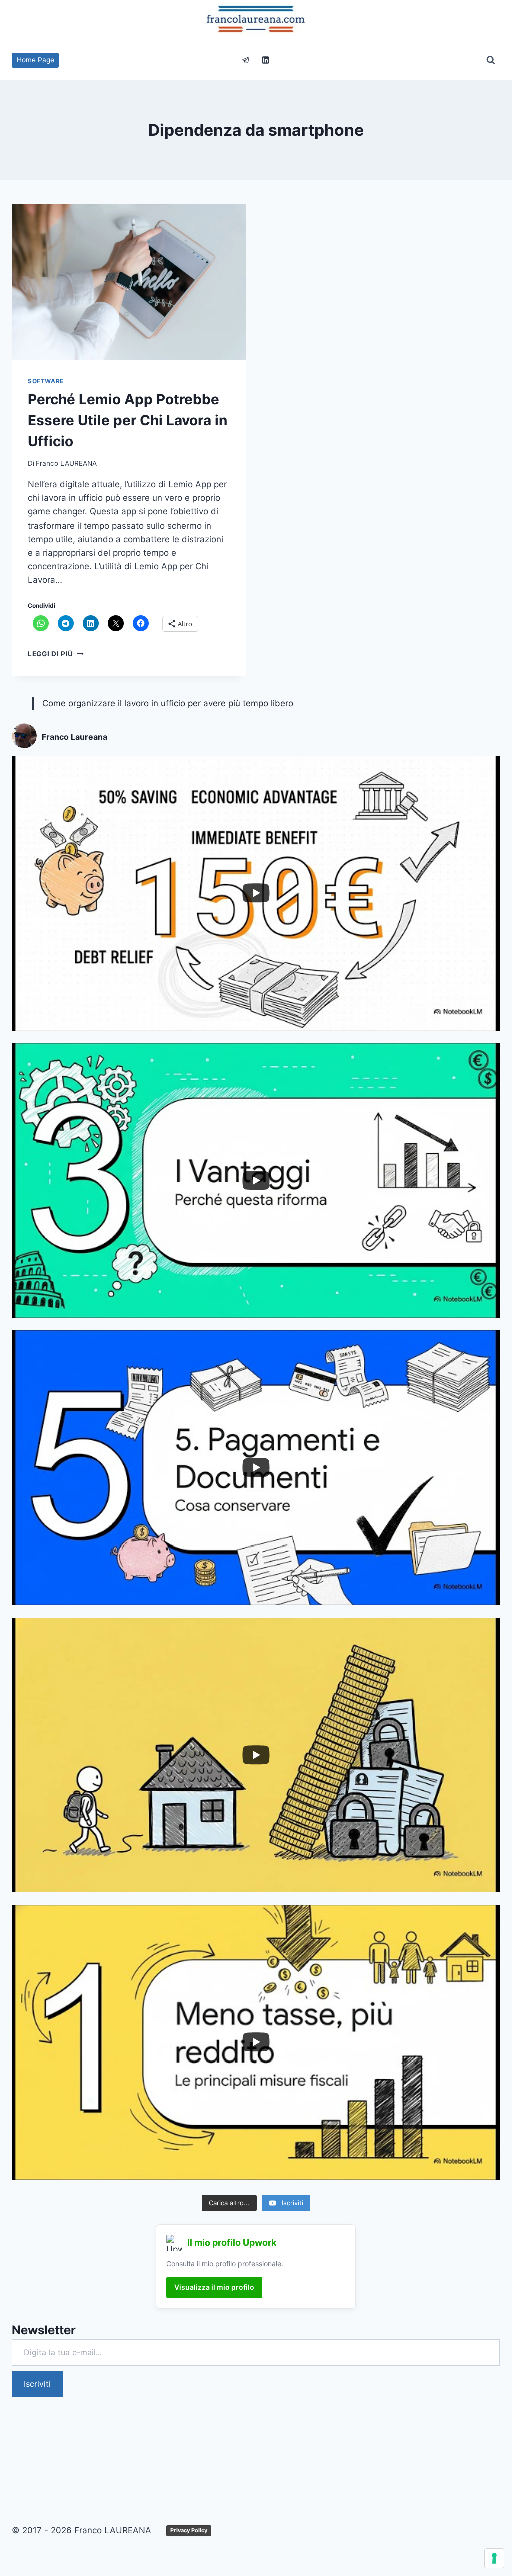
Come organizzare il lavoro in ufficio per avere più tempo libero (168, 703)
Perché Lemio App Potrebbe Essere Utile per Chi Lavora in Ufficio (128, 420)
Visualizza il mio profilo (214, 2287)
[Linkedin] (266, 60)
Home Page (36, 60)
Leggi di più (56, 654)
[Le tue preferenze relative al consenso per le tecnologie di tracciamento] (494, 2558)
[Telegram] (246, 60)
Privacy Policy (189, 2530)
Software (46, 381)
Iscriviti (37, 2384)
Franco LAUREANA (66, 463)
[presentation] (129, 282)
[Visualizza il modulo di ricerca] (491, 60)
